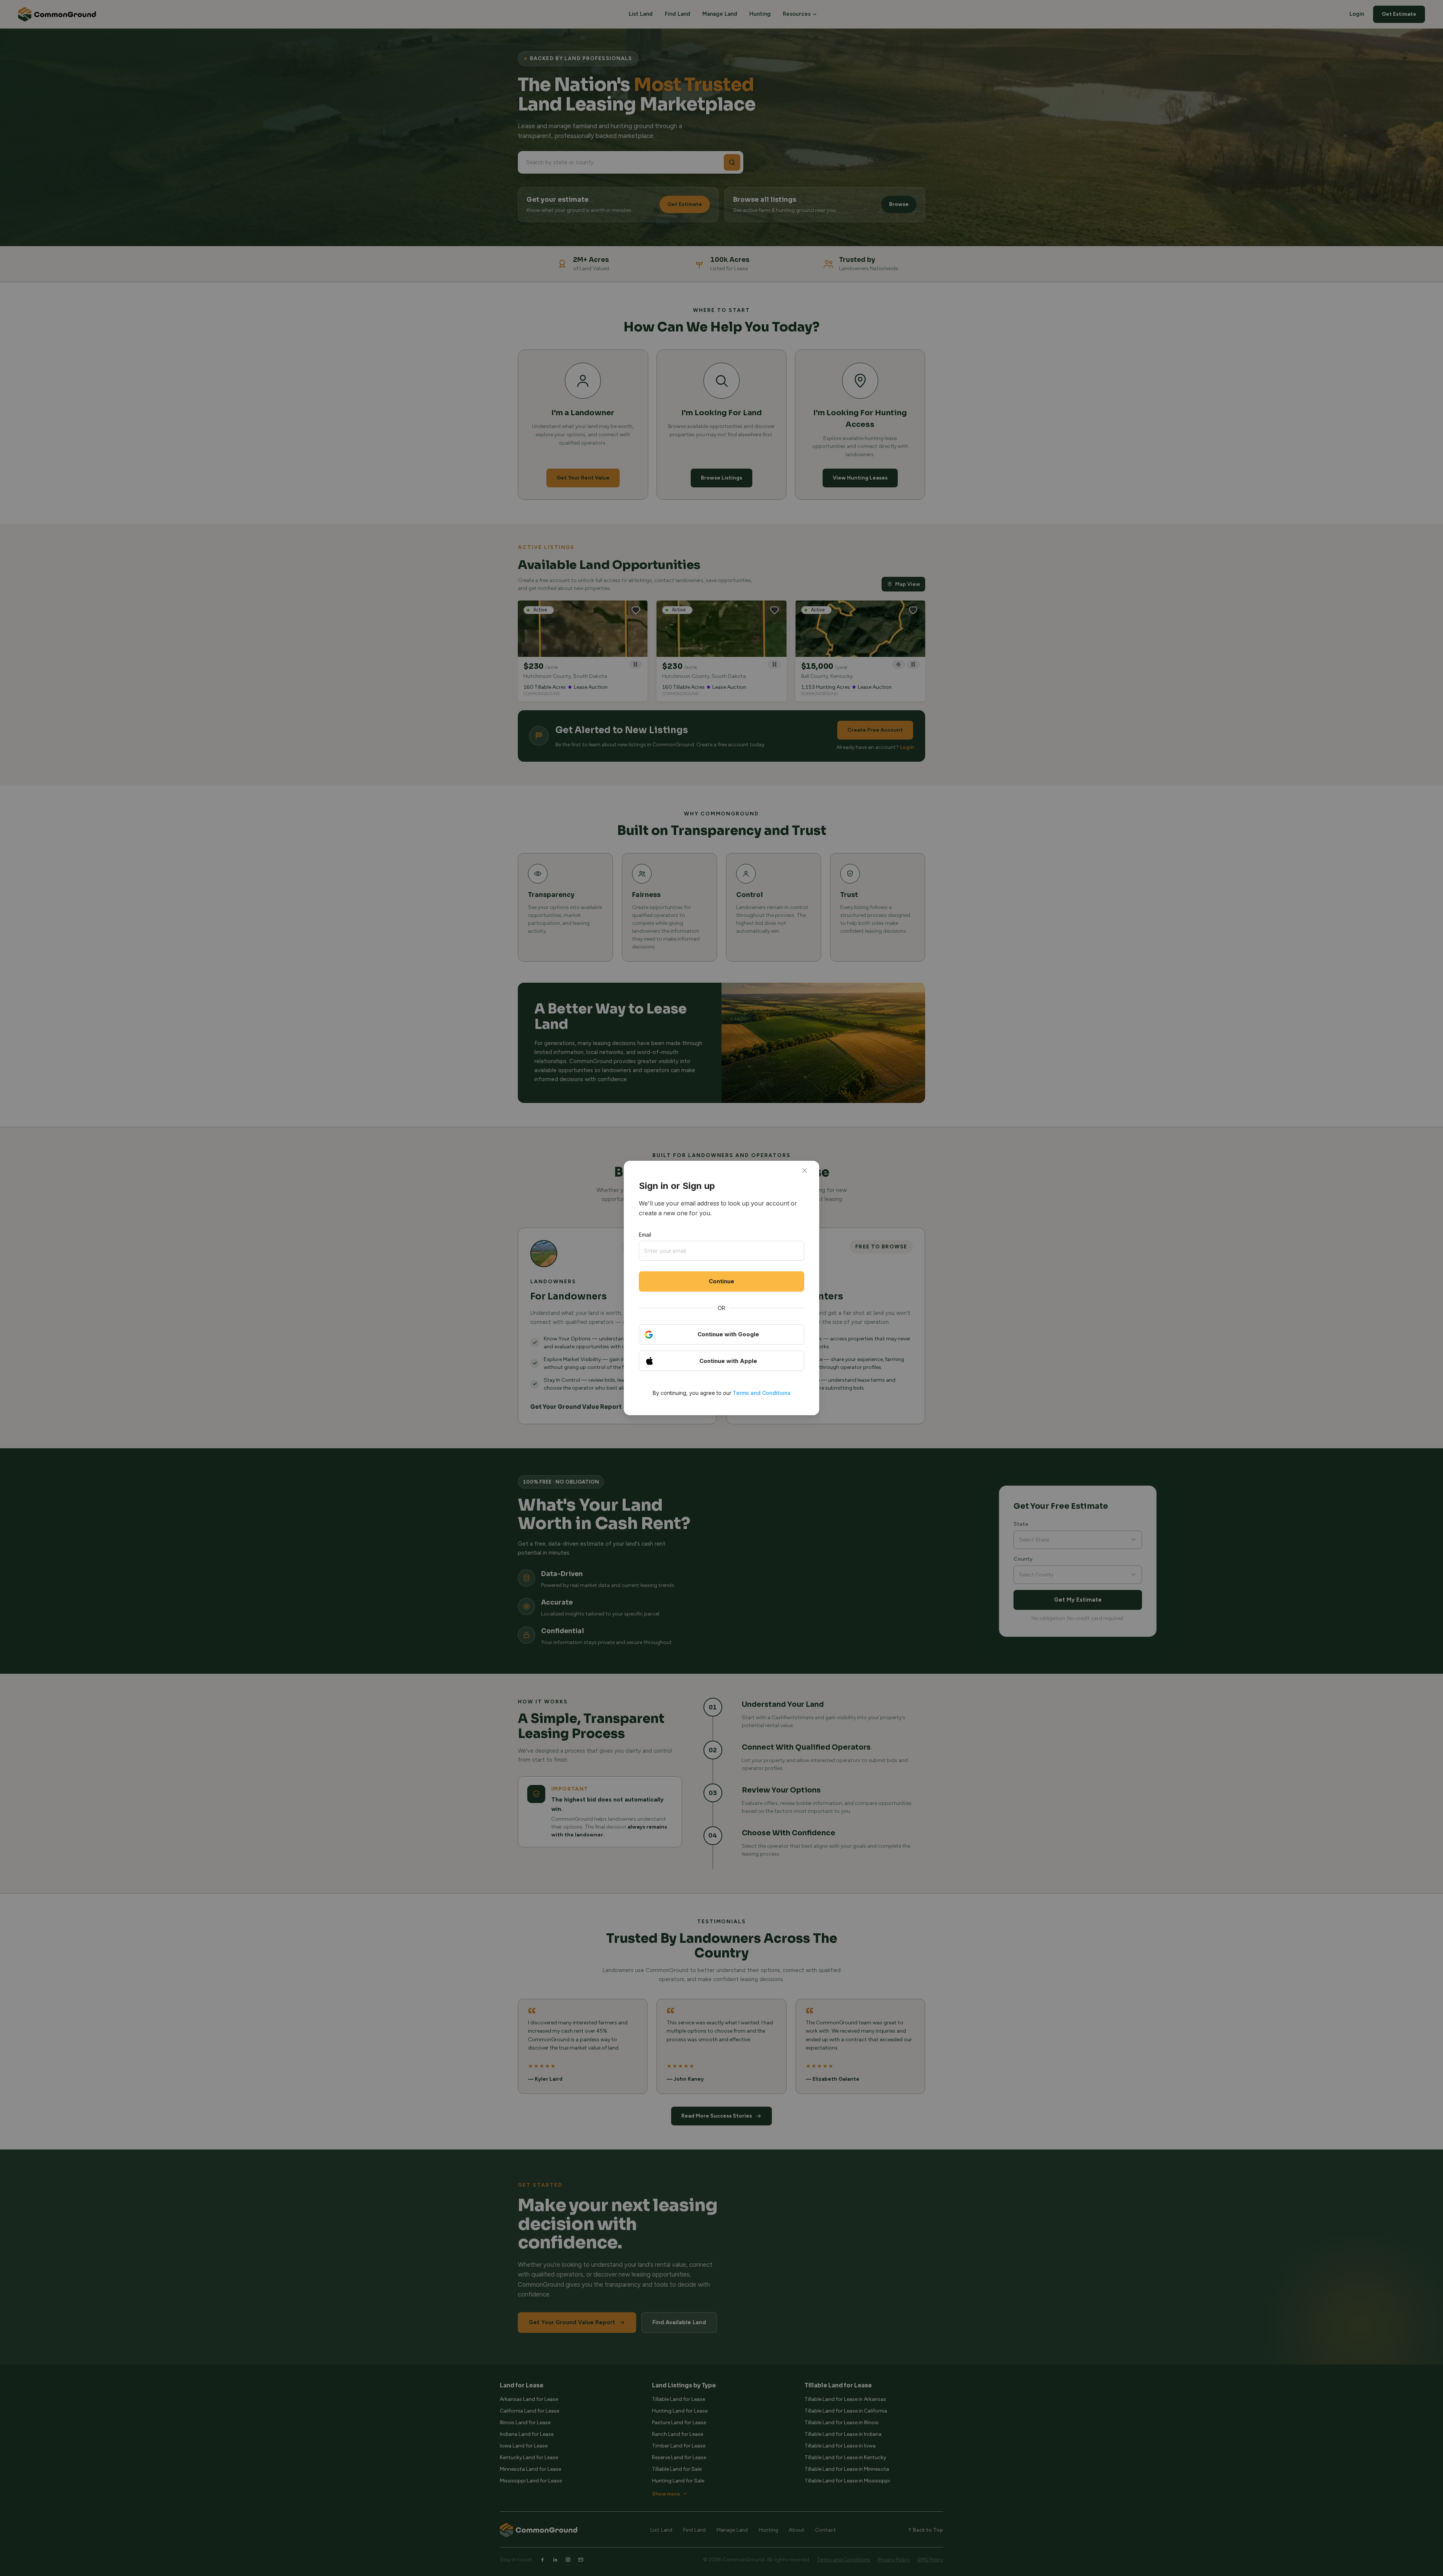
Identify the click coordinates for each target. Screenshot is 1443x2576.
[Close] (805, 1171)
